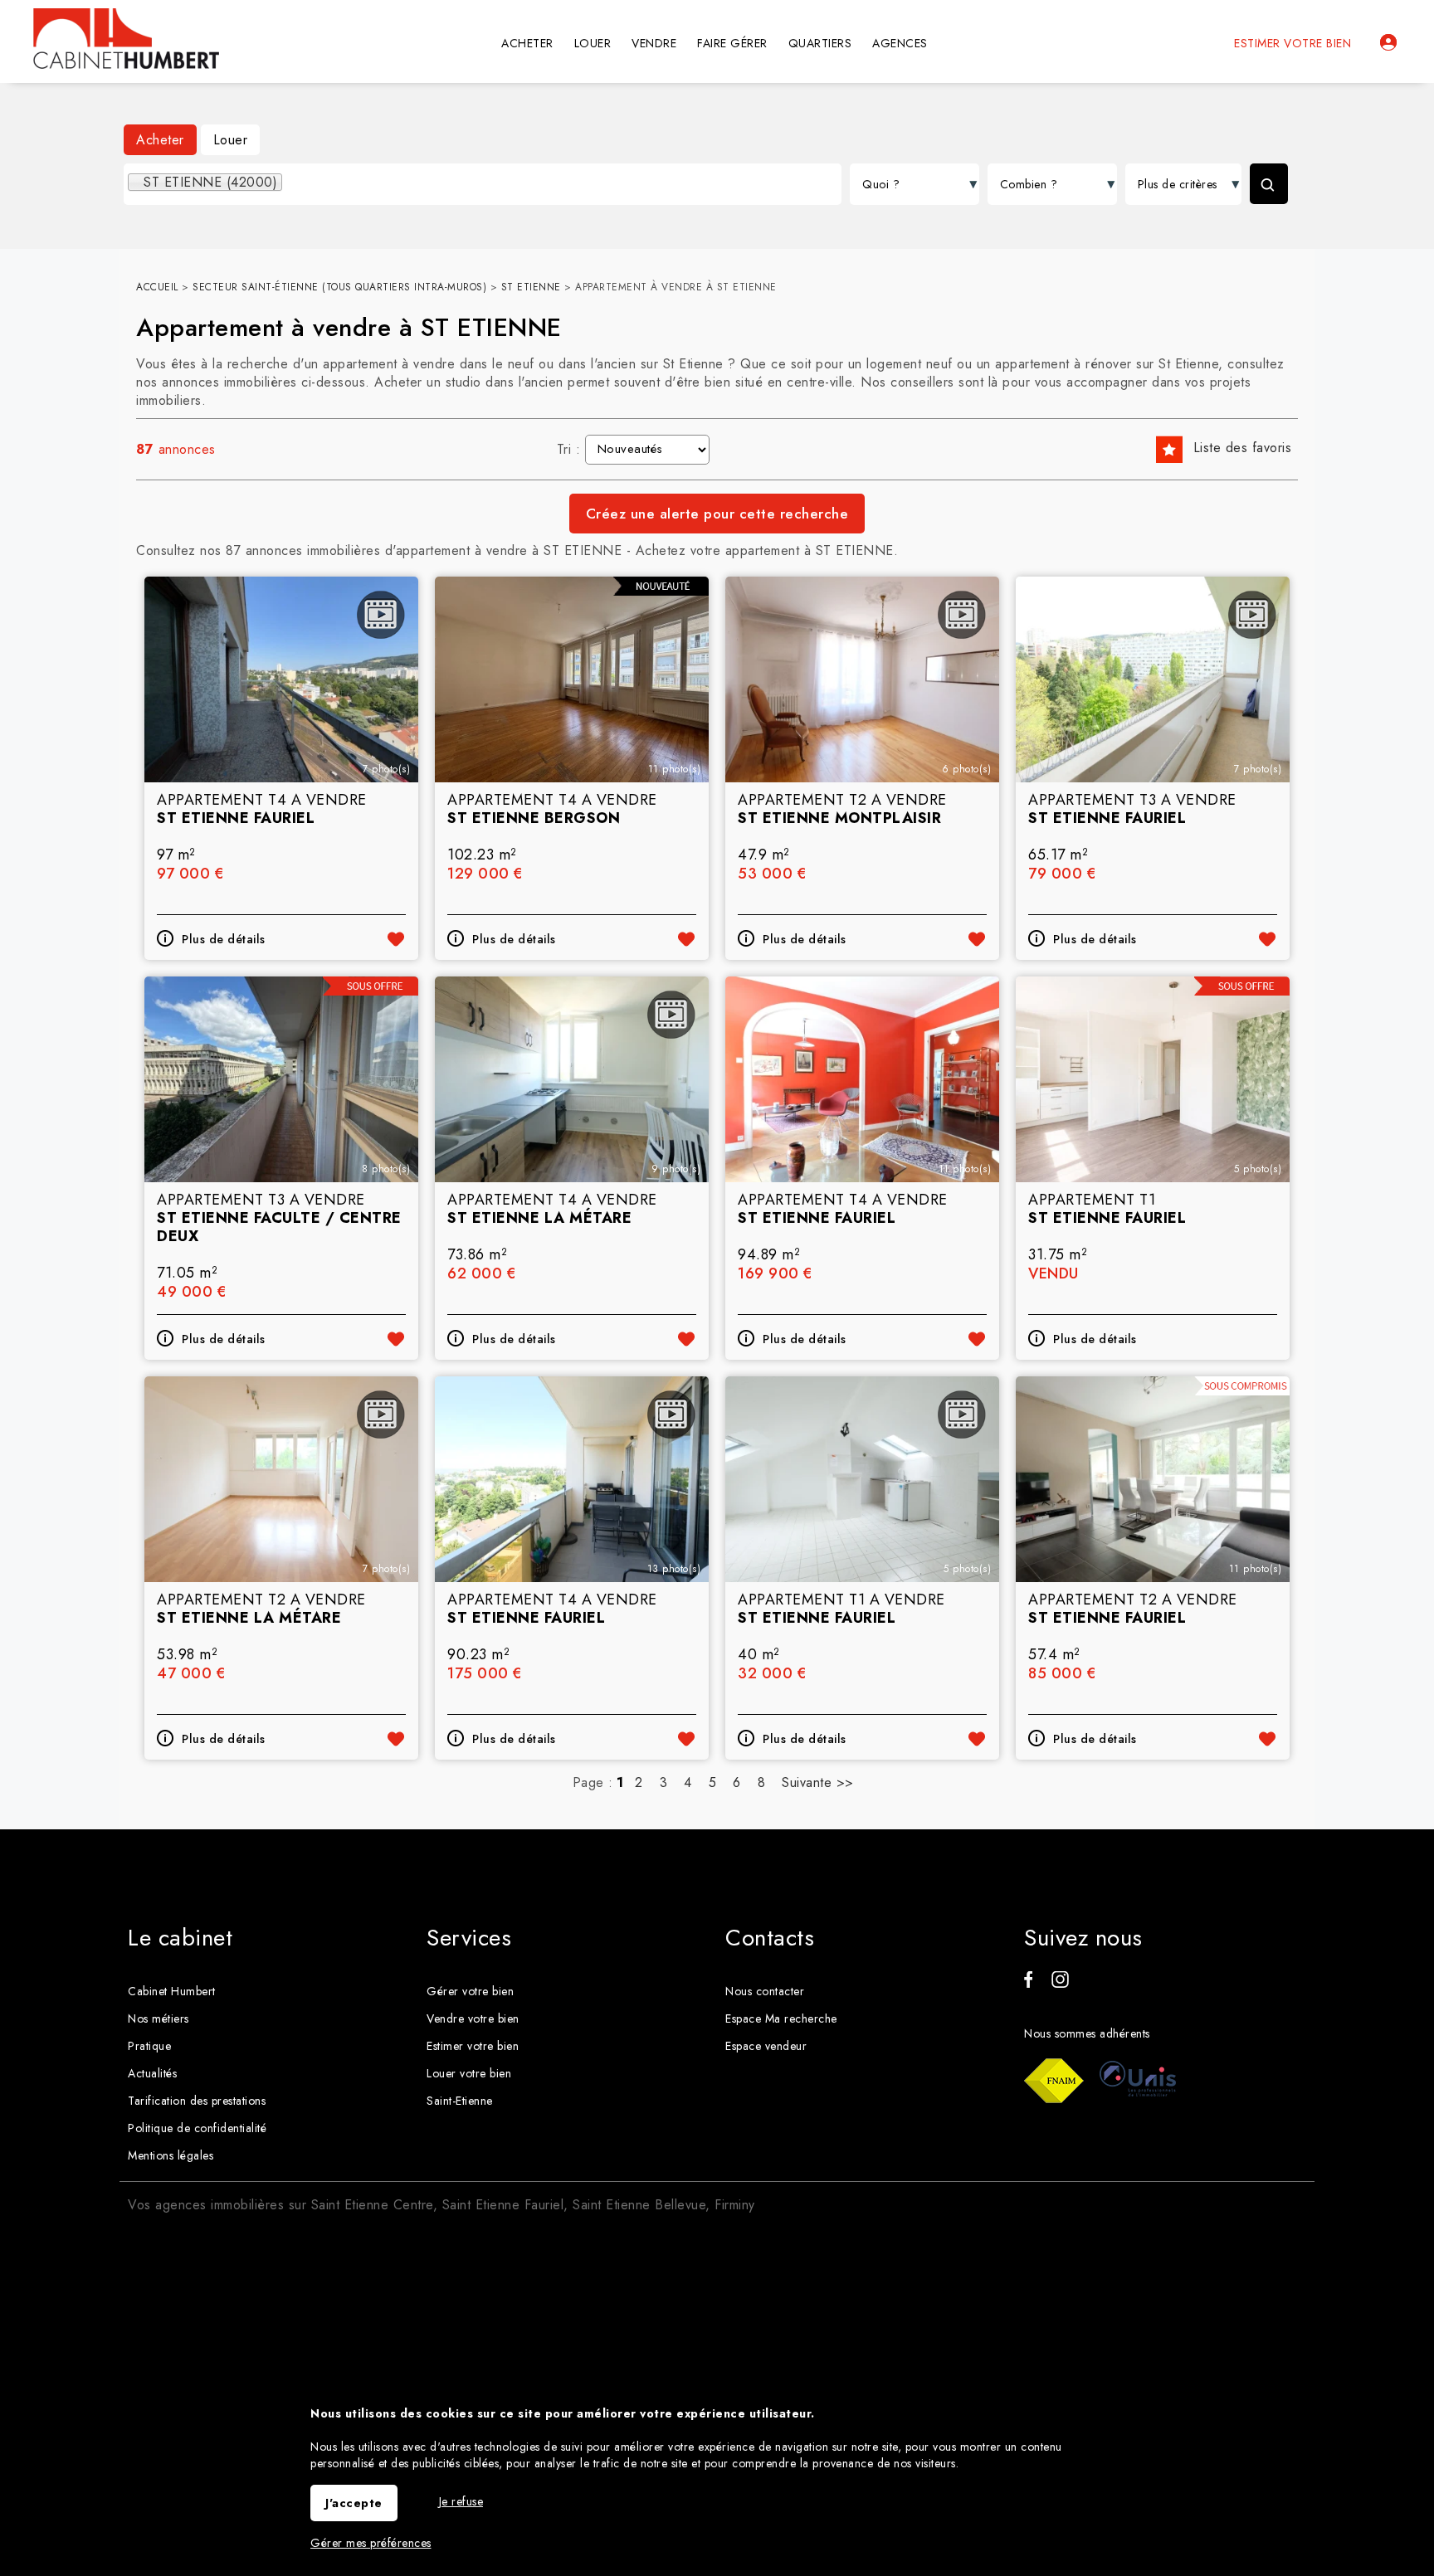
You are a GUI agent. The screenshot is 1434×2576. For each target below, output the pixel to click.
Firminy (735, 2205)
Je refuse (461, 2501)
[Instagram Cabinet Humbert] (1060, 1984)
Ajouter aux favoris (396, 939)
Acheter (160, 140)
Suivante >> (818, 1782)
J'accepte (354, 2503)
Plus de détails (224, 939)
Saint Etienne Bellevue (639, 2205)
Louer (231, 140)
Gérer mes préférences (371, 2543)
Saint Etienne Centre (372, 2205)
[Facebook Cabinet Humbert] (1028, 1984)
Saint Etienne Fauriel (503, 2205)
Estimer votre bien (1293, 43)
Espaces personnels (1388, 42)
